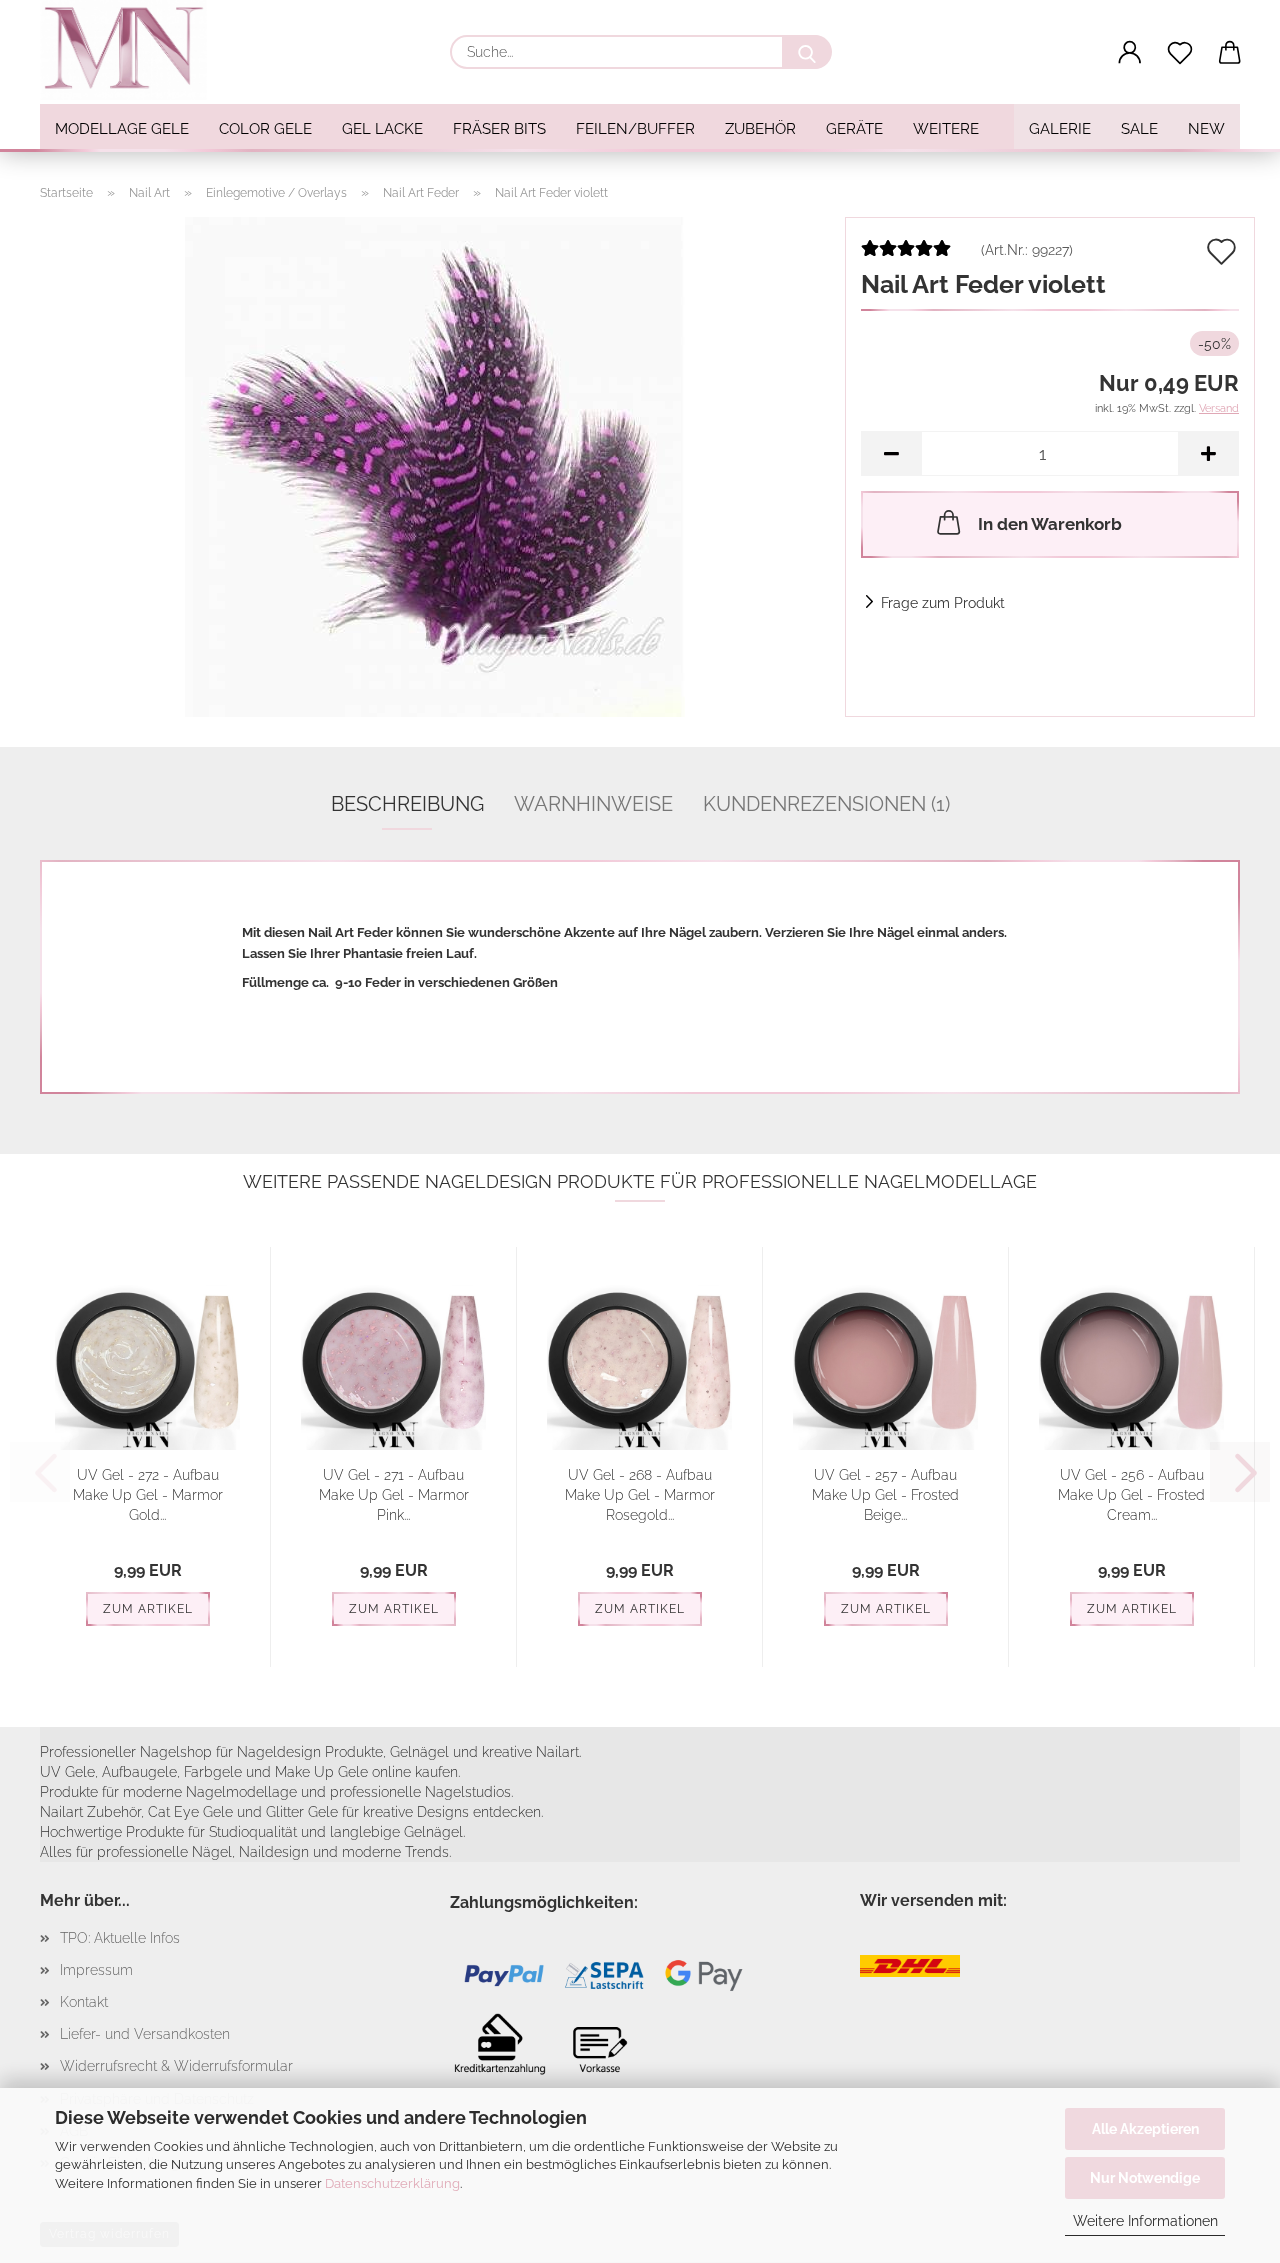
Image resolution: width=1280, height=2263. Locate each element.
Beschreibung (407, 804)
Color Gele (265, 129)
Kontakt (84, 2002)
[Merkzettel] (1180, 53)
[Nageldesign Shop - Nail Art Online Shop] (131, 50)
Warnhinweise (593, 804)
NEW (1206, 129)
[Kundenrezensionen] (906, 256)
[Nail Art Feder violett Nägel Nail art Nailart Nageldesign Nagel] (435, 466)
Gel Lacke (382, 129)
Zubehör (760, 129)
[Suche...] (807, 52)
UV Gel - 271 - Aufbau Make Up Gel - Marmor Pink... (394, 1495)
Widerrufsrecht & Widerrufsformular (176, 2066)
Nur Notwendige (1145, 2178)
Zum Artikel (148, 1609)
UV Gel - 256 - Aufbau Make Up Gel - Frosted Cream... (1131, 1495)
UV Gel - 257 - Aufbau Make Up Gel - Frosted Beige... (885, 1495)
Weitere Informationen (1145, 2221)
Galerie (1060, 129)
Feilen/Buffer (635, 129)
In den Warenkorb (1050, 524)
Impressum (96, 1970)
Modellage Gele (122, 129)
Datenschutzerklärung (392, 2183)
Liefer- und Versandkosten (145, 2034)
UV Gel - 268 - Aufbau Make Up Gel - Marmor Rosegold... (640, 1495)
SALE (1139, 129)
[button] (1130, 53)
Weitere (946, 129)
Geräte (854, 129)
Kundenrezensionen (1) (826, 804)
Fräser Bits (499, 129)
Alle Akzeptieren (1145, 2129)
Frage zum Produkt (943, 603)
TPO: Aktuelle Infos (120, 1938)
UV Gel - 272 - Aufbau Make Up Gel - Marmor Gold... (148, 1495)
